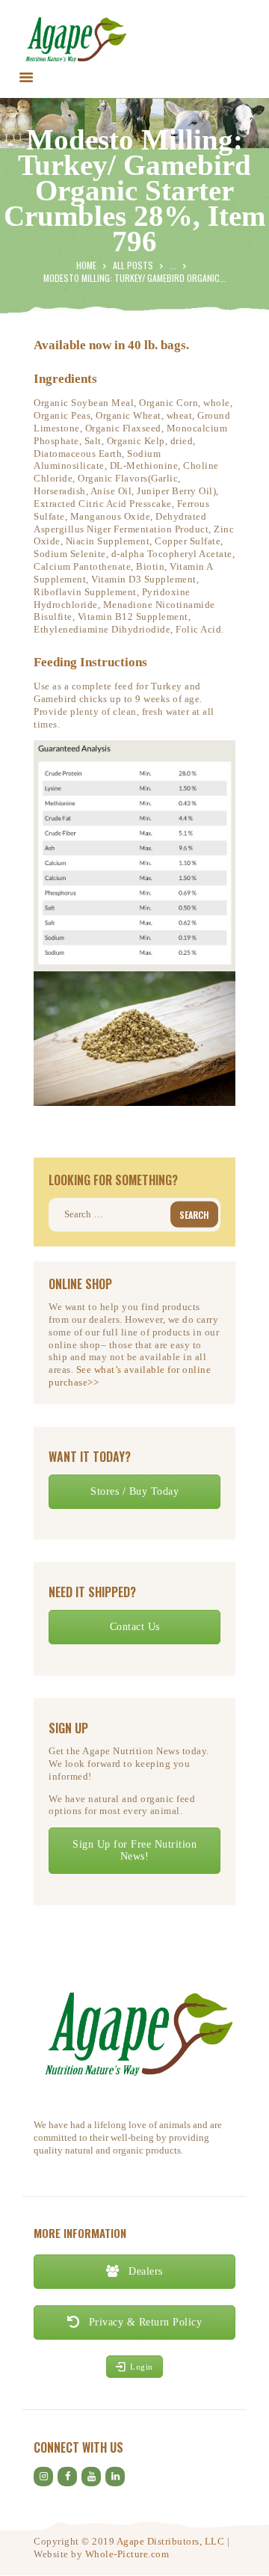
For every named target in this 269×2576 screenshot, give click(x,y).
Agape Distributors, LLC (171, 2541)
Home (86, 265)
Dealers (144, 2271)
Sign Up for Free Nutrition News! (134, 1850)
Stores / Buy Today (134, 1491)
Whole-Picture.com (127, 2554)
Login (142, 2367)
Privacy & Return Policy (143, 2322)
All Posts (133, 265)
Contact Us (135, 1627)
